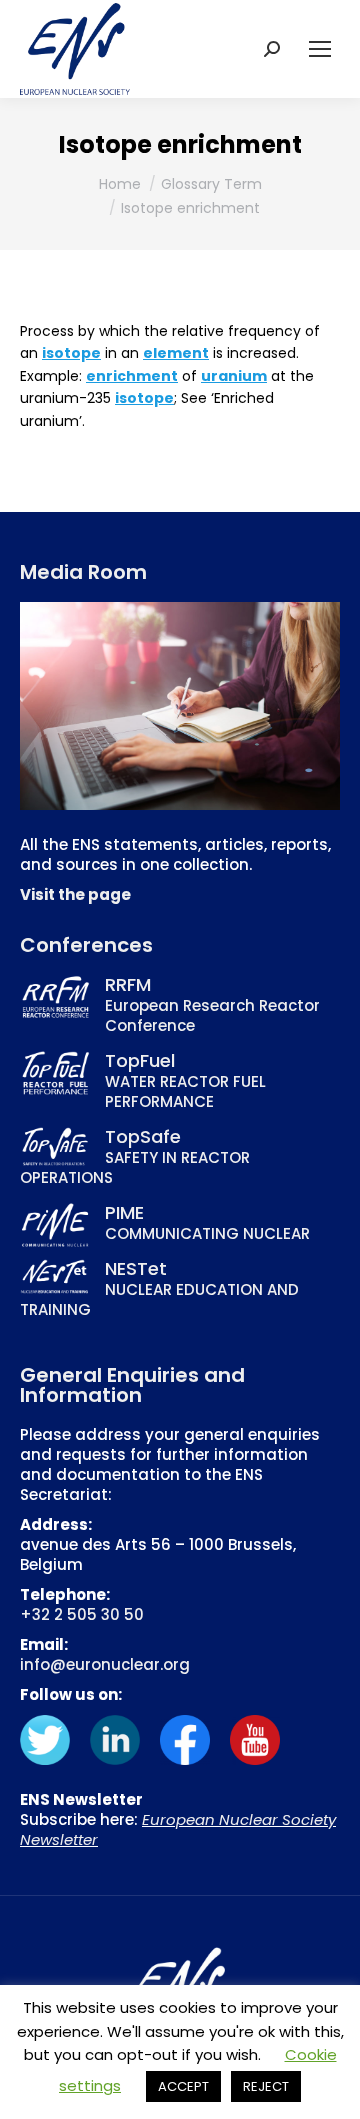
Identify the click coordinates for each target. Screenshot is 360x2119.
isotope (71, 353)
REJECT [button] (266, 2086)
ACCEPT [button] (183, 2086)
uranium (234, 376)
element (176, 353)
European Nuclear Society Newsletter (178, 1829)
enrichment (132, 376)
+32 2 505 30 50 (82, 1614)
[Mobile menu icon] (320, 49)
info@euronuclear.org (105, 1664)
